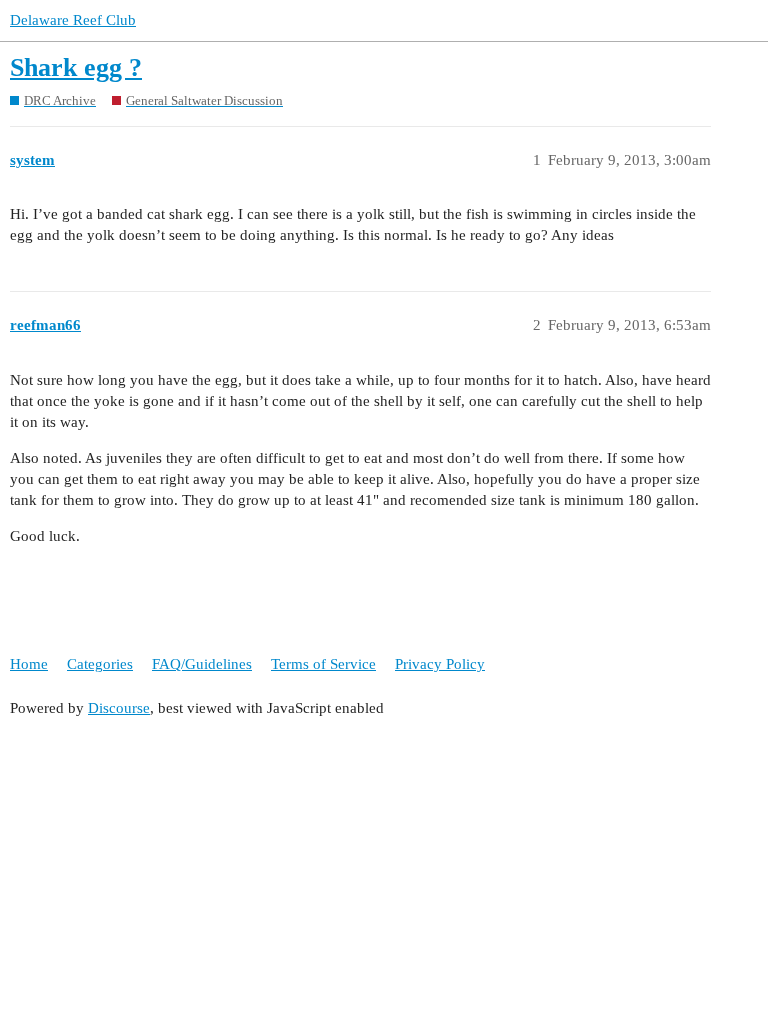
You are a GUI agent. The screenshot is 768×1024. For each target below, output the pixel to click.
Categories (100, 664)
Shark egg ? (76, 67)
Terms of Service (323, 664)
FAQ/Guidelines (202, 664)
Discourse (119, 708)
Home (29, 664)
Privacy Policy (440, 664)
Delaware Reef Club (73, 20)
